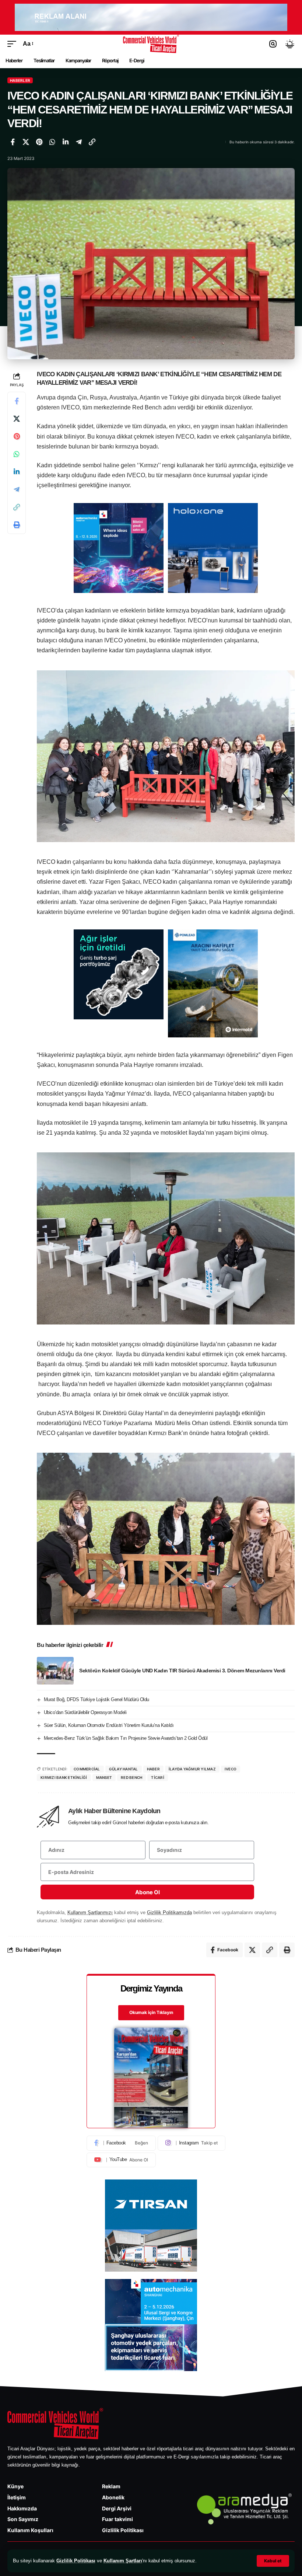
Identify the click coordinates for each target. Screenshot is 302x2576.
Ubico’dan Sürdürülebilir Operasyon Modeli (85, 1712)
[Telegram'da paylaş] (79, 142)
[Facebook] (121, 2143)
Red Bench (131, 1777)
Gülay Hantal (124, 1769)
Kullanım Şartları (123, 2561)
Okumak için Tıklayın (151, 2012)
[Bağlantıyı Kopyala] (92, 142)
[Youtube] (121, 2160)
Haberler (20, 80)
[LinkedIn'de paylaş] (66, 142)
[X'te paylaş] (26, 142)
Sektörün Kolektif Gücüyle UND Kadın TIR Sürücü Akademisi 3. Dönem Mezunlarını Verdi (182, 1671)
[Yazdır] (17, 525)
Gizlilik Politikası (76, 2561)
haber (153, 1769)
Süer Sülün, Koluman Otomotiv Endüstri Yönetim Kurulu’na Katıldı (109, 1725)
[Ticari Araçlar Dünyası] (151, 44)
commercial (87, 1769)
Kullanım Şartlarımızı (90, 1912)
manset (104, 1777)
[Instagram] (192, 2143)
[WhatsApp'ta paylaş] (52, 142)
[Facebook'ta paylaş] (13, 142)
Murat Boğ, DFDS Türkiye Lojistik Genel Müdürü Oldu (96, 1699)
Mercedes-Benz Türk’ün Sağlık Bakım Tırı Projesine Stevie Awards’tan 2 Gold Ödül (126, 1738)
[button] (273, 2561)
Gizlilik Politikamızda (169, 1912)
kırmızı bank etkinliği (64, 1777)
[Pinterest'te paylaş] (39, 142)
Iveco (231, 1769)
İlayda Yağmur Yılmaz (192, 1769)
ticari (158, 1777)
